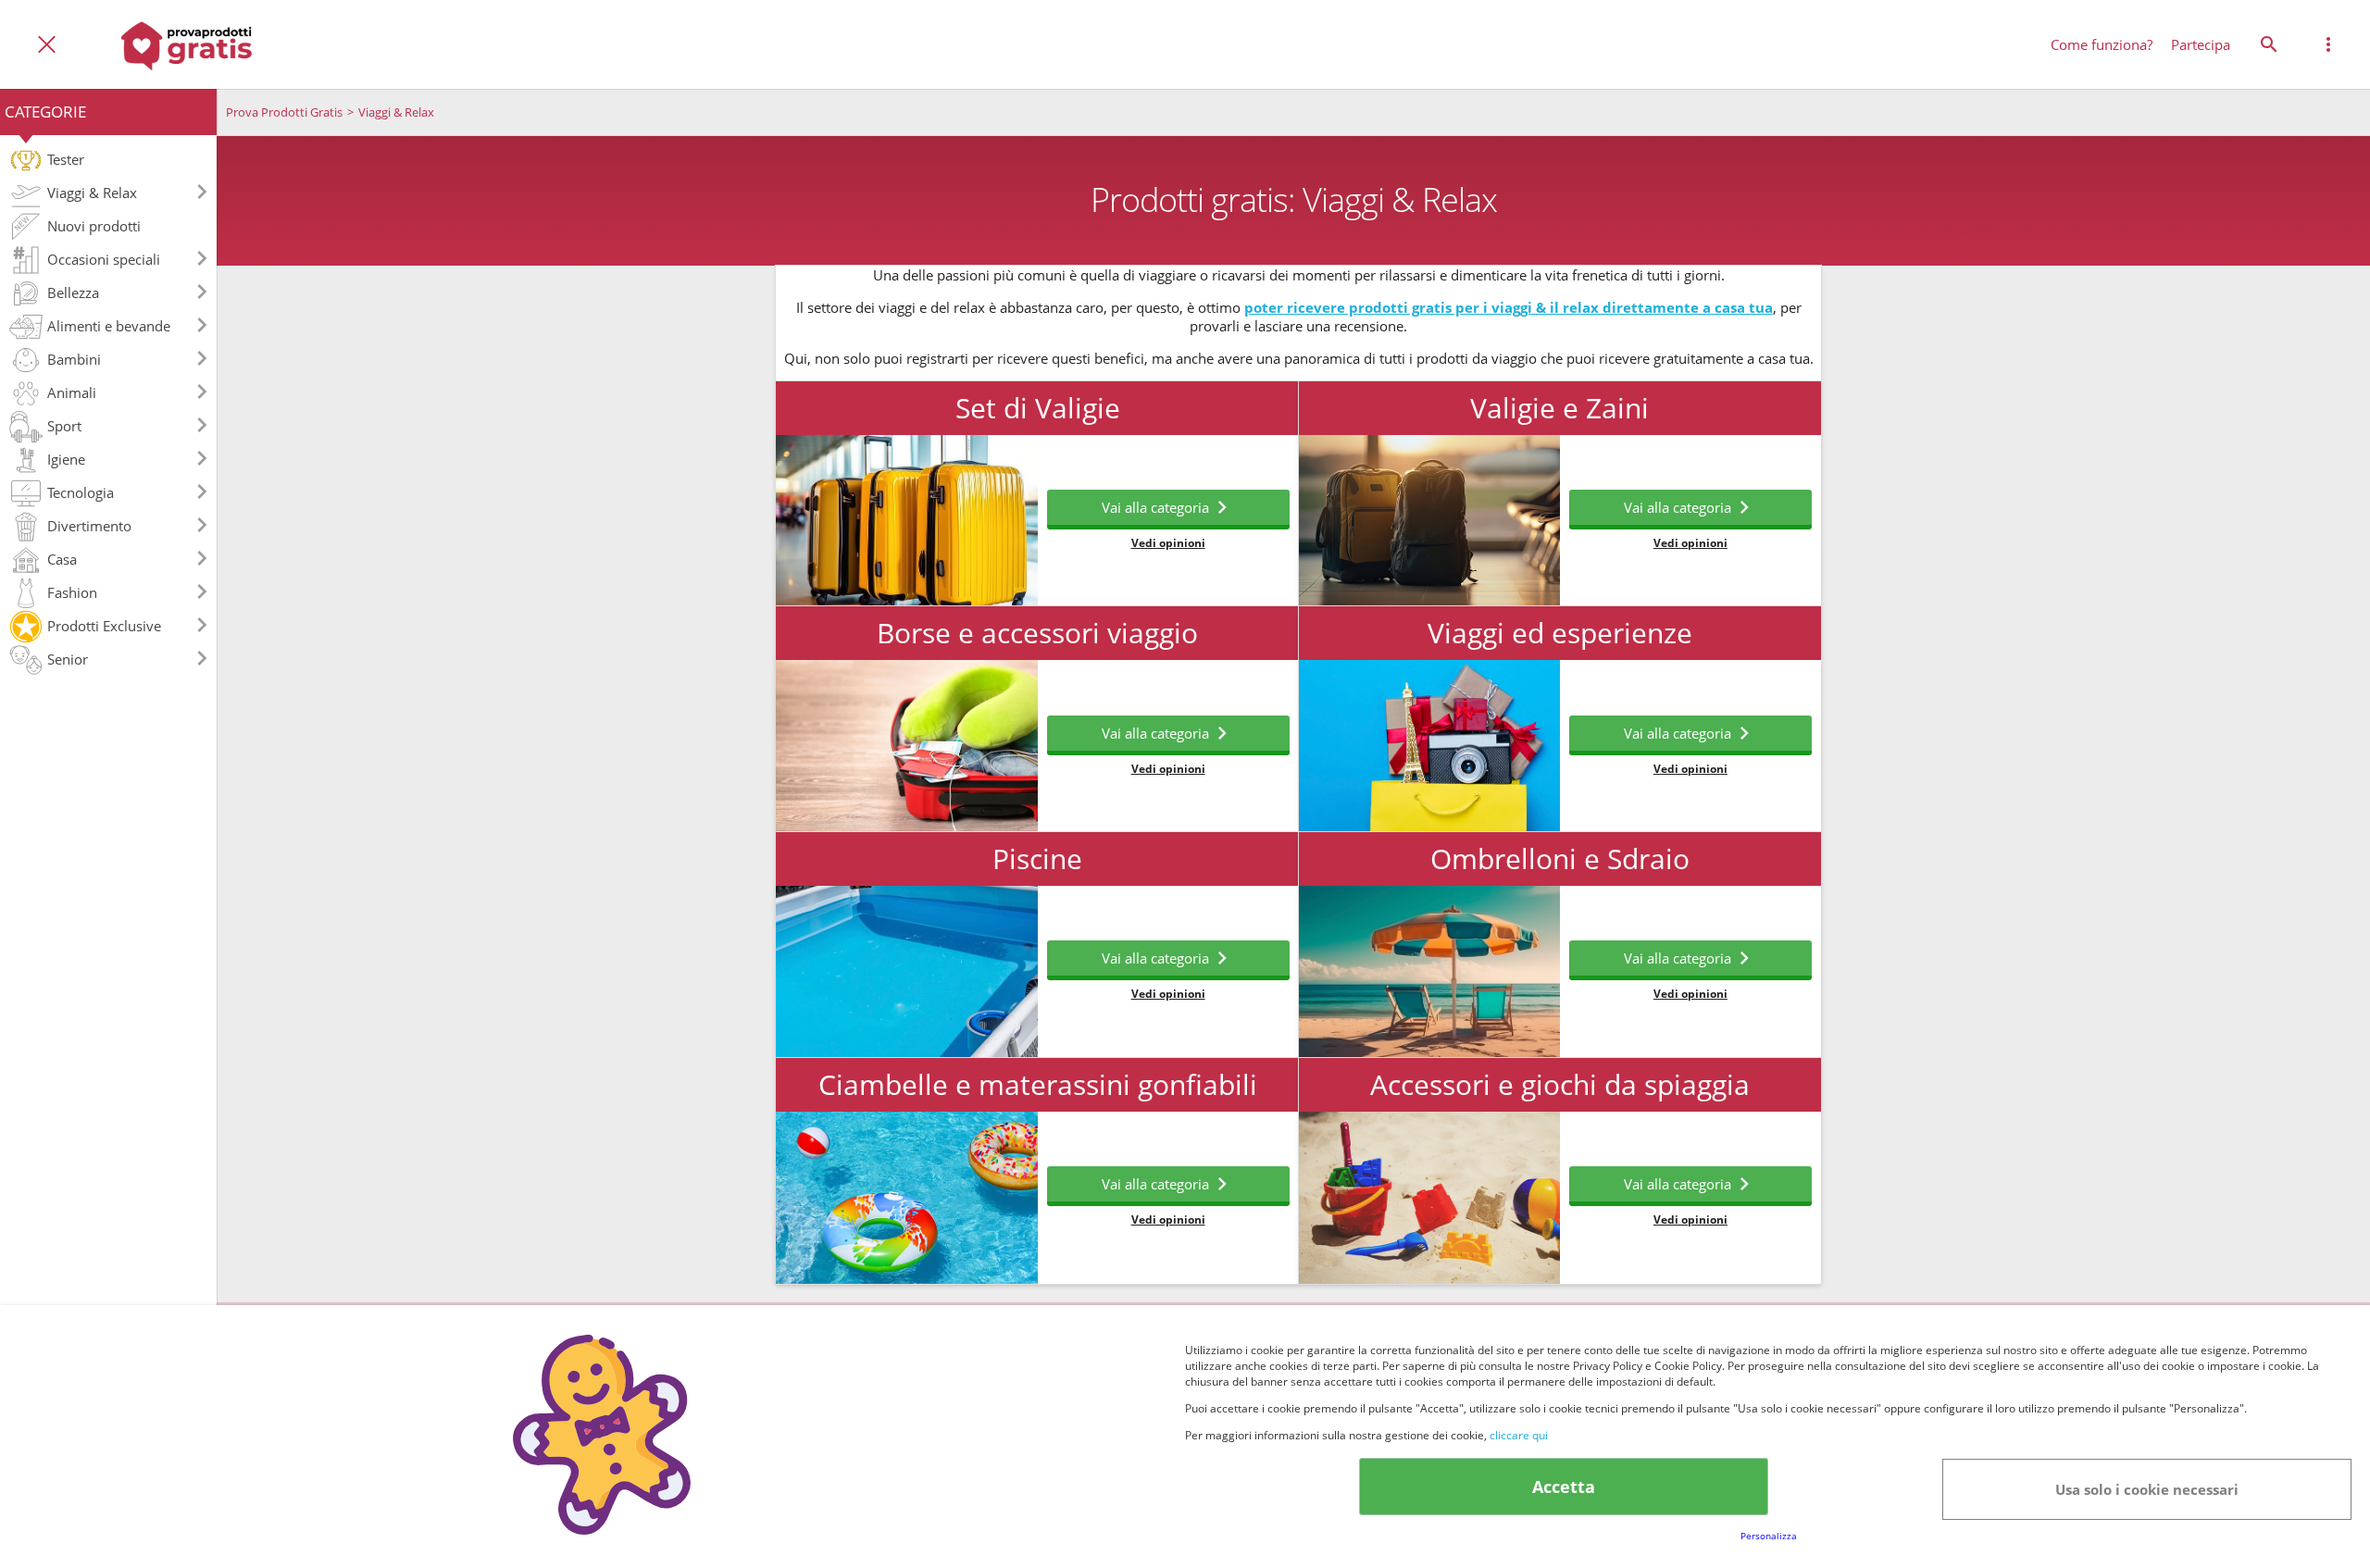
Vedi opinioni (1168, 543)
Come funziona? (2102, 44)
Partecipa (2201, 44)
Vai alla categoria (1155, 507)
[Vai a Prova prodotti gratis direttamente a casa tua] (187, 44)
